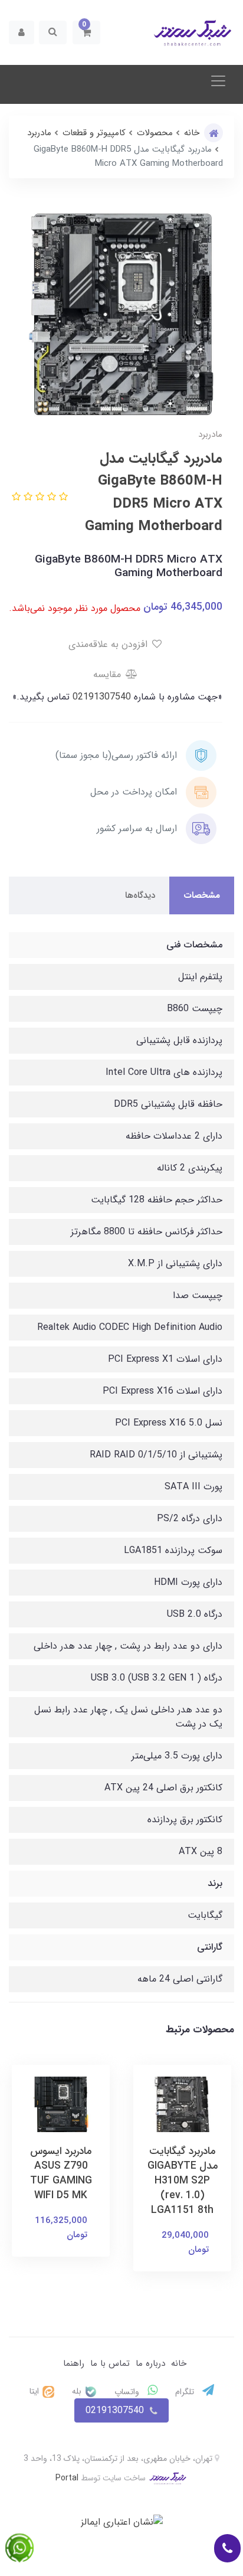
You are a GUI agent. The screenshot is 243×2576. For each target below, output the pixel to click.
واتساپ (128, 2392)
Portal (67, 2478)
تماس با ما (110, 2363)
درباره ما (150, 2363)
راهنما (74, 2363)
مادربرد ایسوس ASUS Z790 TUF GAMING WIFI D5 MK (61, 2173)
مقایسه (109, 674)
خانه (179, 2363)
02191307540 (100, 697)
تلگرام (186, 2392)
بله (78, 2391)
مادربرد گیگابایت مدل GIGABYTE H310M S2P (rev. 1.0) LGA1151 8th (183, 2181)
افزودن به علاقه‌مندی (109, 644)
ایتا (35, 2391)
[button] (86, 32)
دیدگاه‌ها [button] (140, 895)
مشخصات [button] (202, 895)
